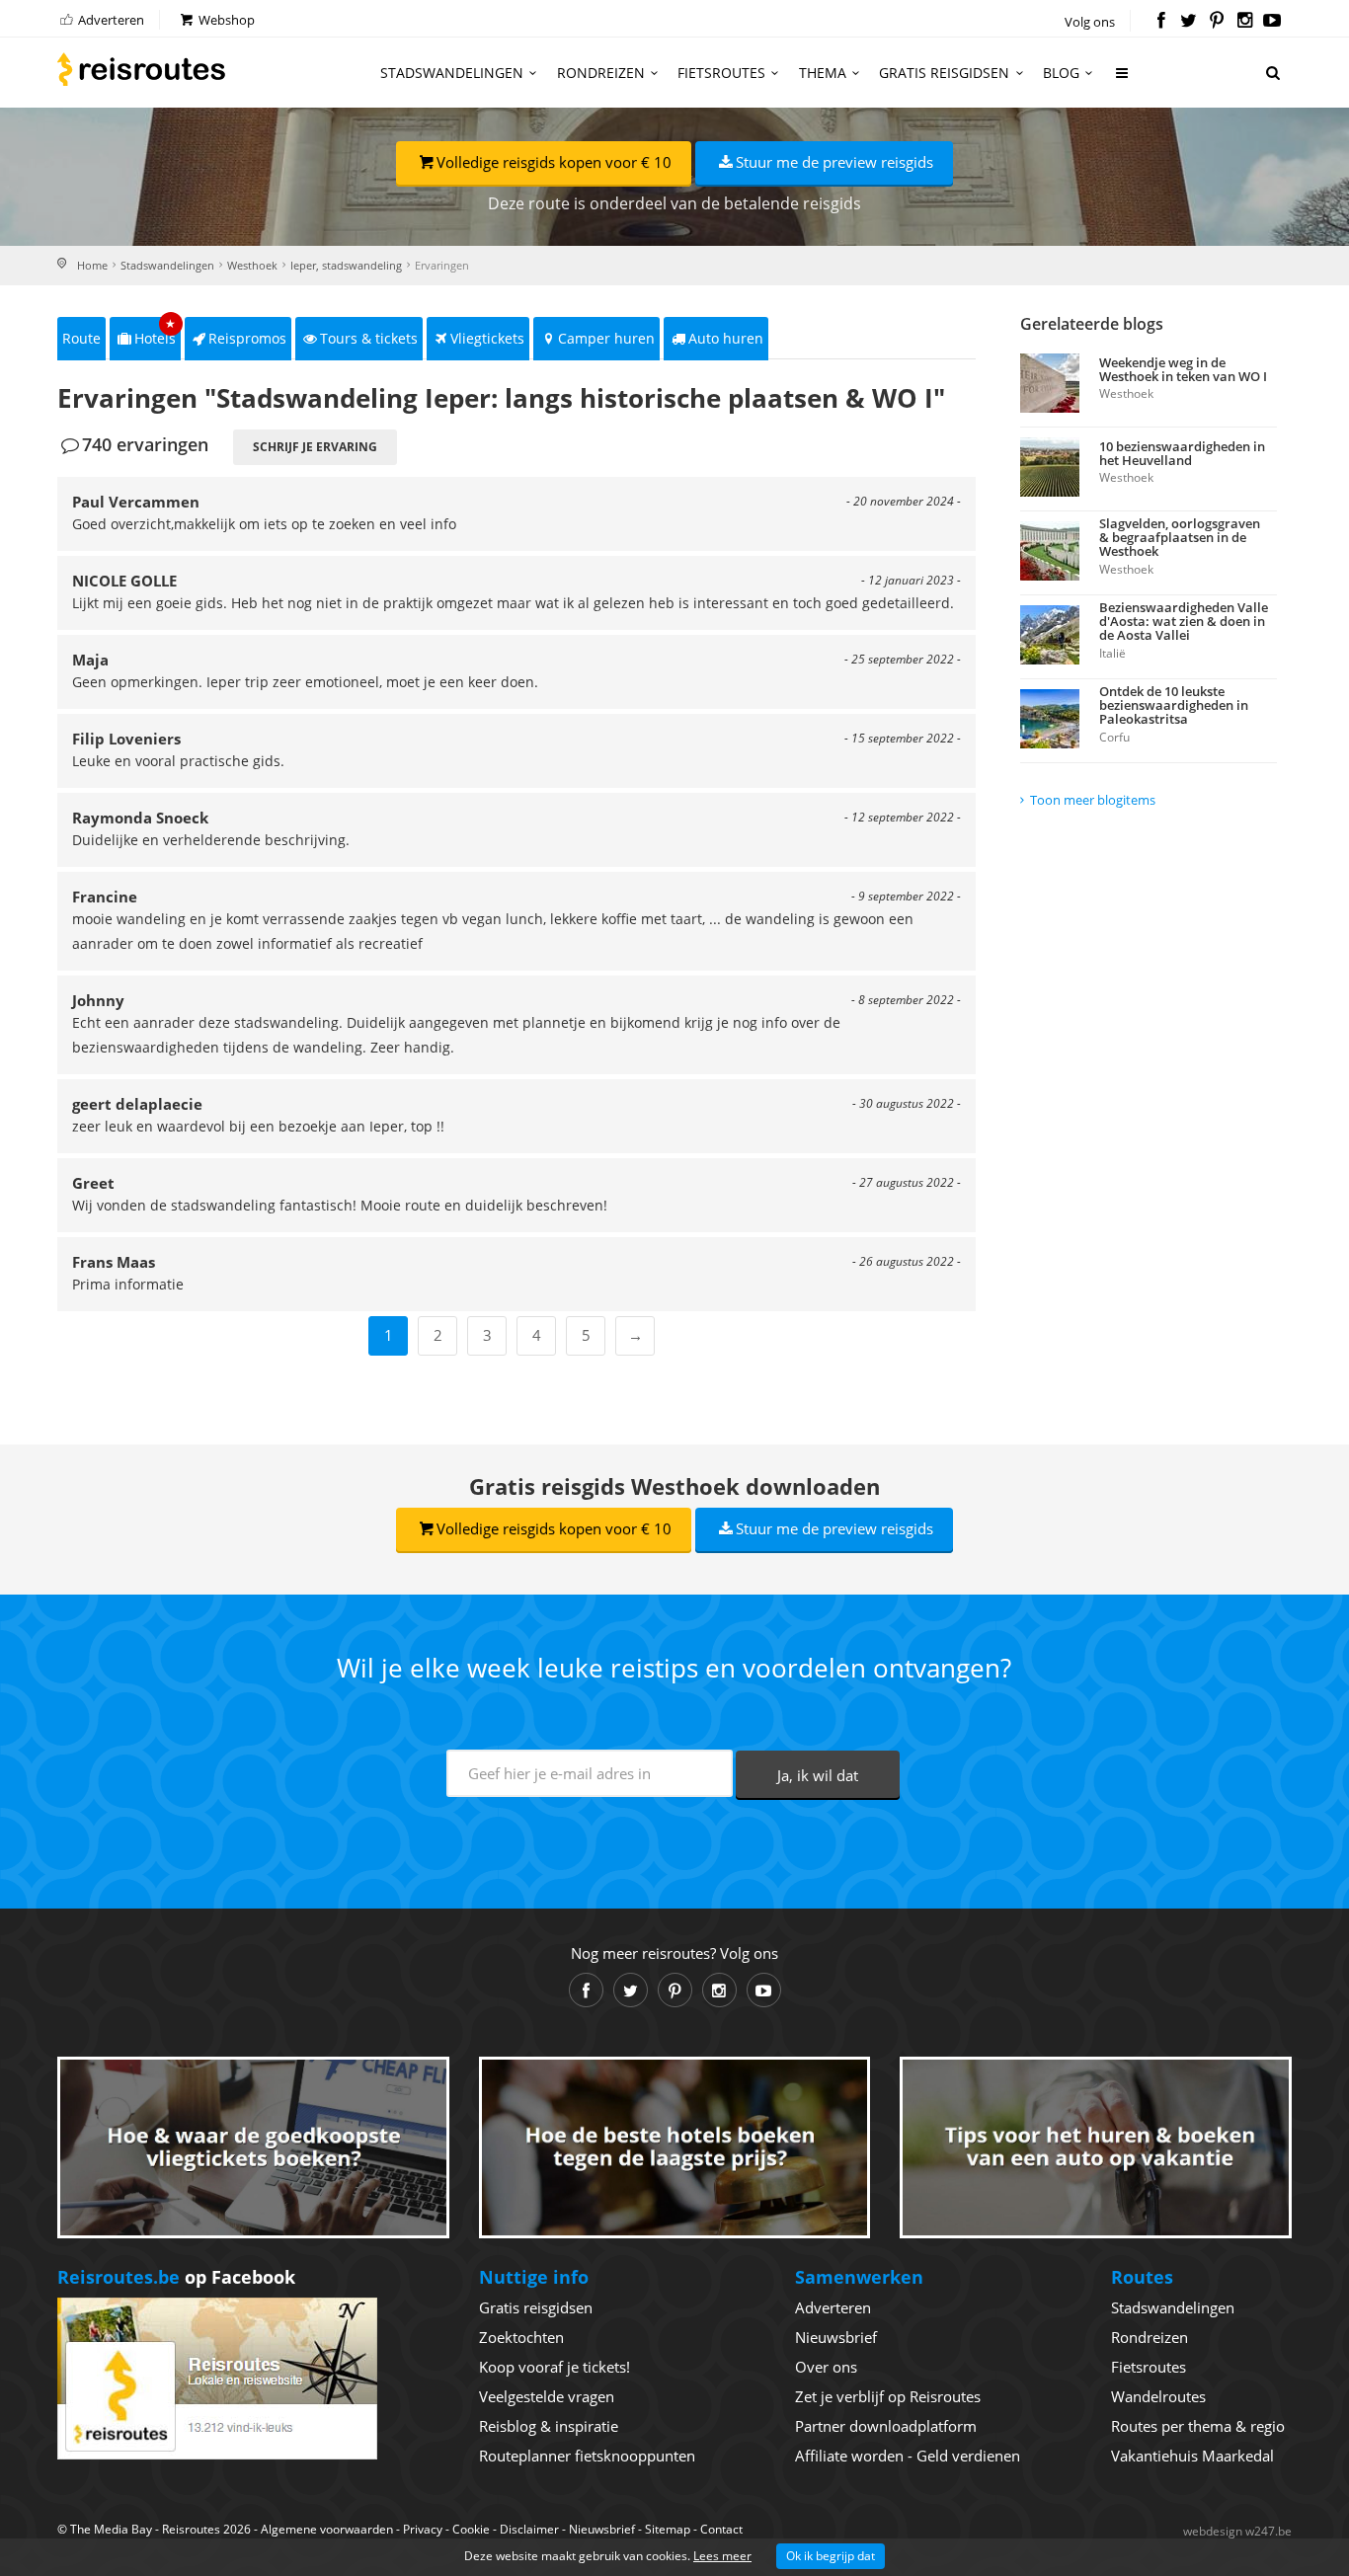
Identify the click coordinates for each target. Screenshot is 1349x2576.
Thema (823, 73)
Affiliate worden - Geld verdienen (908, 2456)
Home (92, 265)
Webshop (225, 20)
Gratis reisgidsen (944, 73)
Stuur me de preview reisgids (834, 162)
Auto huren (726, 338)
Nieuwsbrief (836, 2337)
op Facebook (176, 2277)
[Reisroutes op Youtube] (1272, 22)
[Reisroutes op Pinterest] (1216, 22)
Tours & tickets (369, 338)
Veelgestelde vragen (547, 2396)
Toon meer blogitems (1093, 800)
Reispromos (247, 338)
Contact (721, 2529)
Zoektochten (521, 2337)
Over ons (826, 2367)
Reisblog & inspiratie (549, 2426)
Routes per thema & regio (1198, 2426)
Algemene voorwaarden (327, 2529)
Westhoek (252, 265)
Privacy (423, 2529)
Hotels (156, 332)
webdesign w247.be (1237, 2531)
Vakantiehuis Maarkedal (1192, 2456)
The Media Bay (111, 2529)
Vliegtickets (487, 338)
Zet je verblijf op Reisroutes (888, 2396)
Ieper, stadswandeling (346, 265)
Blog (1061, 73)
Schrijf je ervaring (315, 447)
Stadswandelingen (452, 73)
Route (81, 338)
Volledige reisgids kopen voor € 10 (554, 162)
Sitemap (668, 2529)
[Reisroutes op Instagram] (1245, 22)
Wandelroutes (1158, 2396)
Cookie (471, 2529)
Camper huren (606, 338)
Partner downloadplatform (886, 2426)
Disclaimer (529, 2529)
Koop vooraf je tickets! (555, 2367)
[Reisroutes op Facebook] (1161, 22)
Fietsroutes (721, 73)
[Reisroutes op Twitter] (1189, 22)
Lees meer (722, 2556)
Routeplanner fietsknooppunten (587, 2456)
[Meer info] (1123, 80)
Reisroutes (141, 69)
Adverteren (110, 20)
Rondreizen (601, 73)
